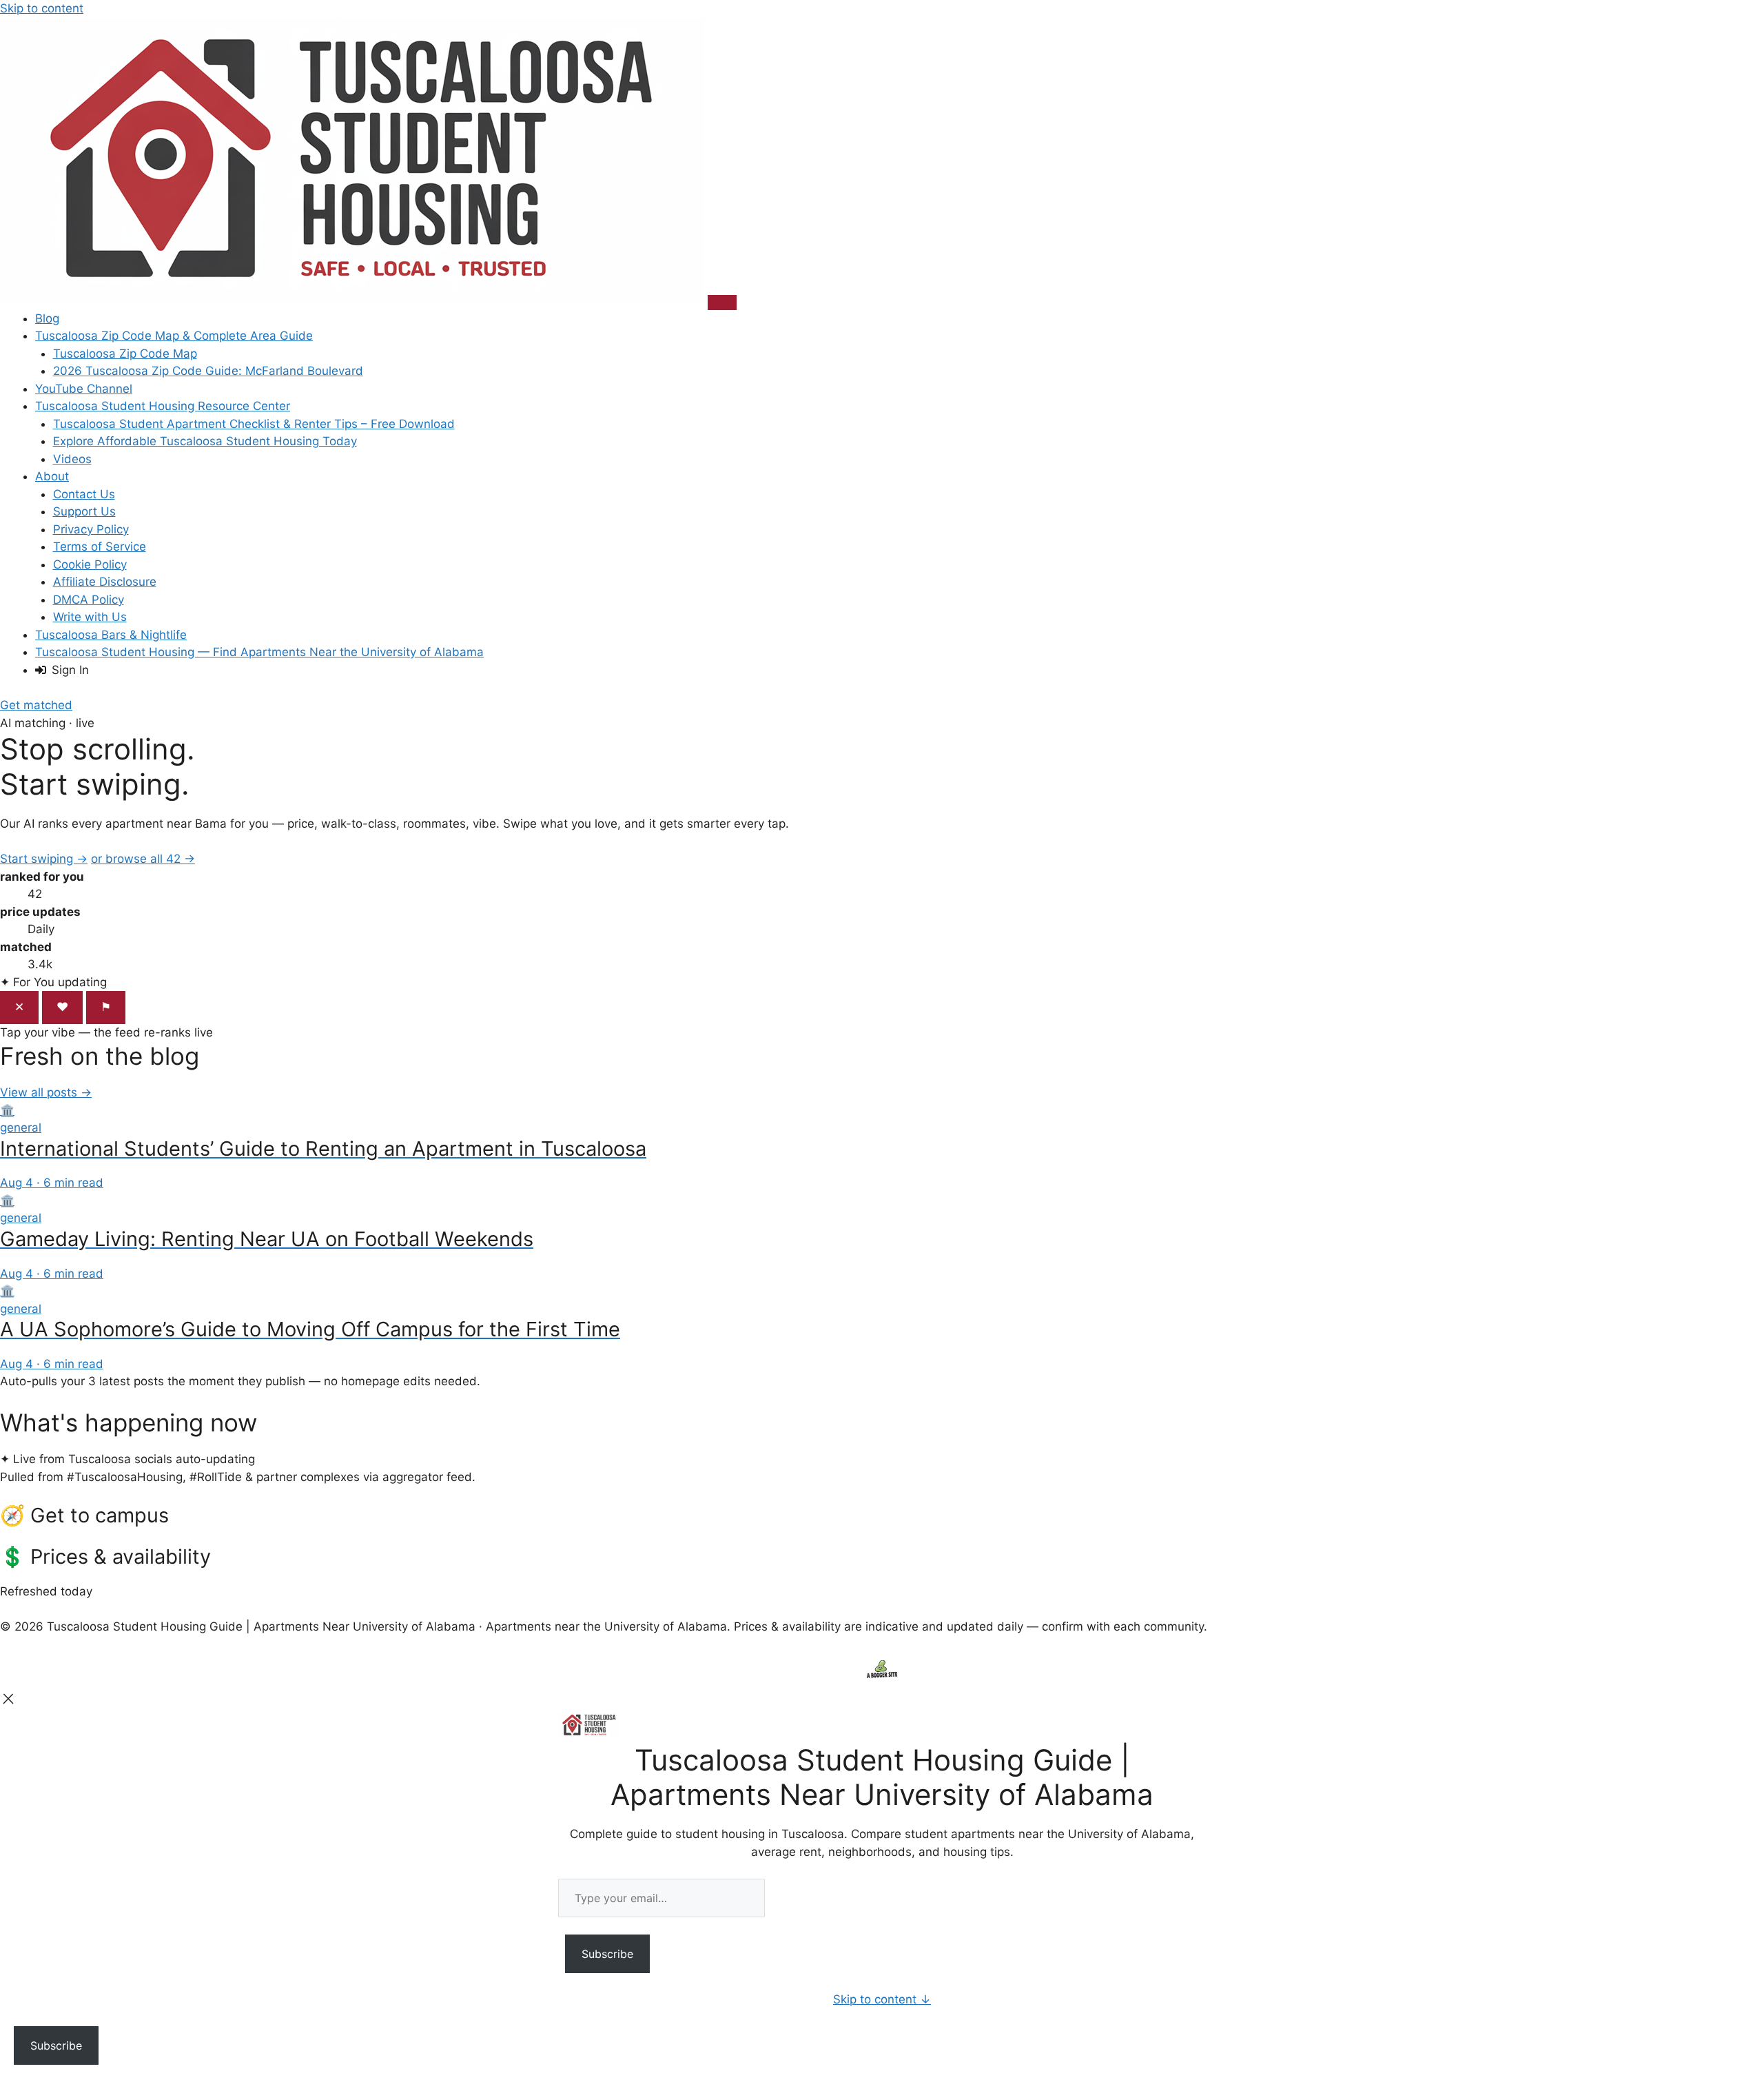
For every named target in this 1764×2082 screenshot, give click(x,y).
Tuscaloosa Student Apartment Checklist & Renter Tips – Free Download (254, 424)
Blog (47, 318)
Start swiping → (44, 859)
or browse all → (143, 859)
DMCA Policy (89, 600)
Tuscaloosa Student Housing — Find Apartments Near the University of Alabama (259, 652)
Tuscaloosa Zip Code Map (125, 354)
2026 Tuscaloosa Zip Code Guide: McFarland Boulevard (208, 371)
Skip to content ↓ (882, 1999)
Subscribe (607, 1954)
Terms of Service (100, 547)
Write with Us (90, 617)
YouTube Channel (84, 389)
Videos (72, 459)
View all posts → (46, 1092)
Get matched (36, 705)
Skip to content (42, 8)
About (52, 476)
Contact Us (84, 494)
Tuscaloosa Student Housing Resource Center (163, 406)
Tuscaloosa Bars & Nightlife (111, 635)
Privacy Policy (91, 529)
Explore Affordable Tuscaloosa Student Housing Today (205, 441)
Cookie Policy (90, 564)
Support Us (84, 511)
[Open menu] (722, 303)
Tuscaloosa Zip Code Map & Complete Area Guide (174, 336)
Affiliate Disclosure (105, 582)
